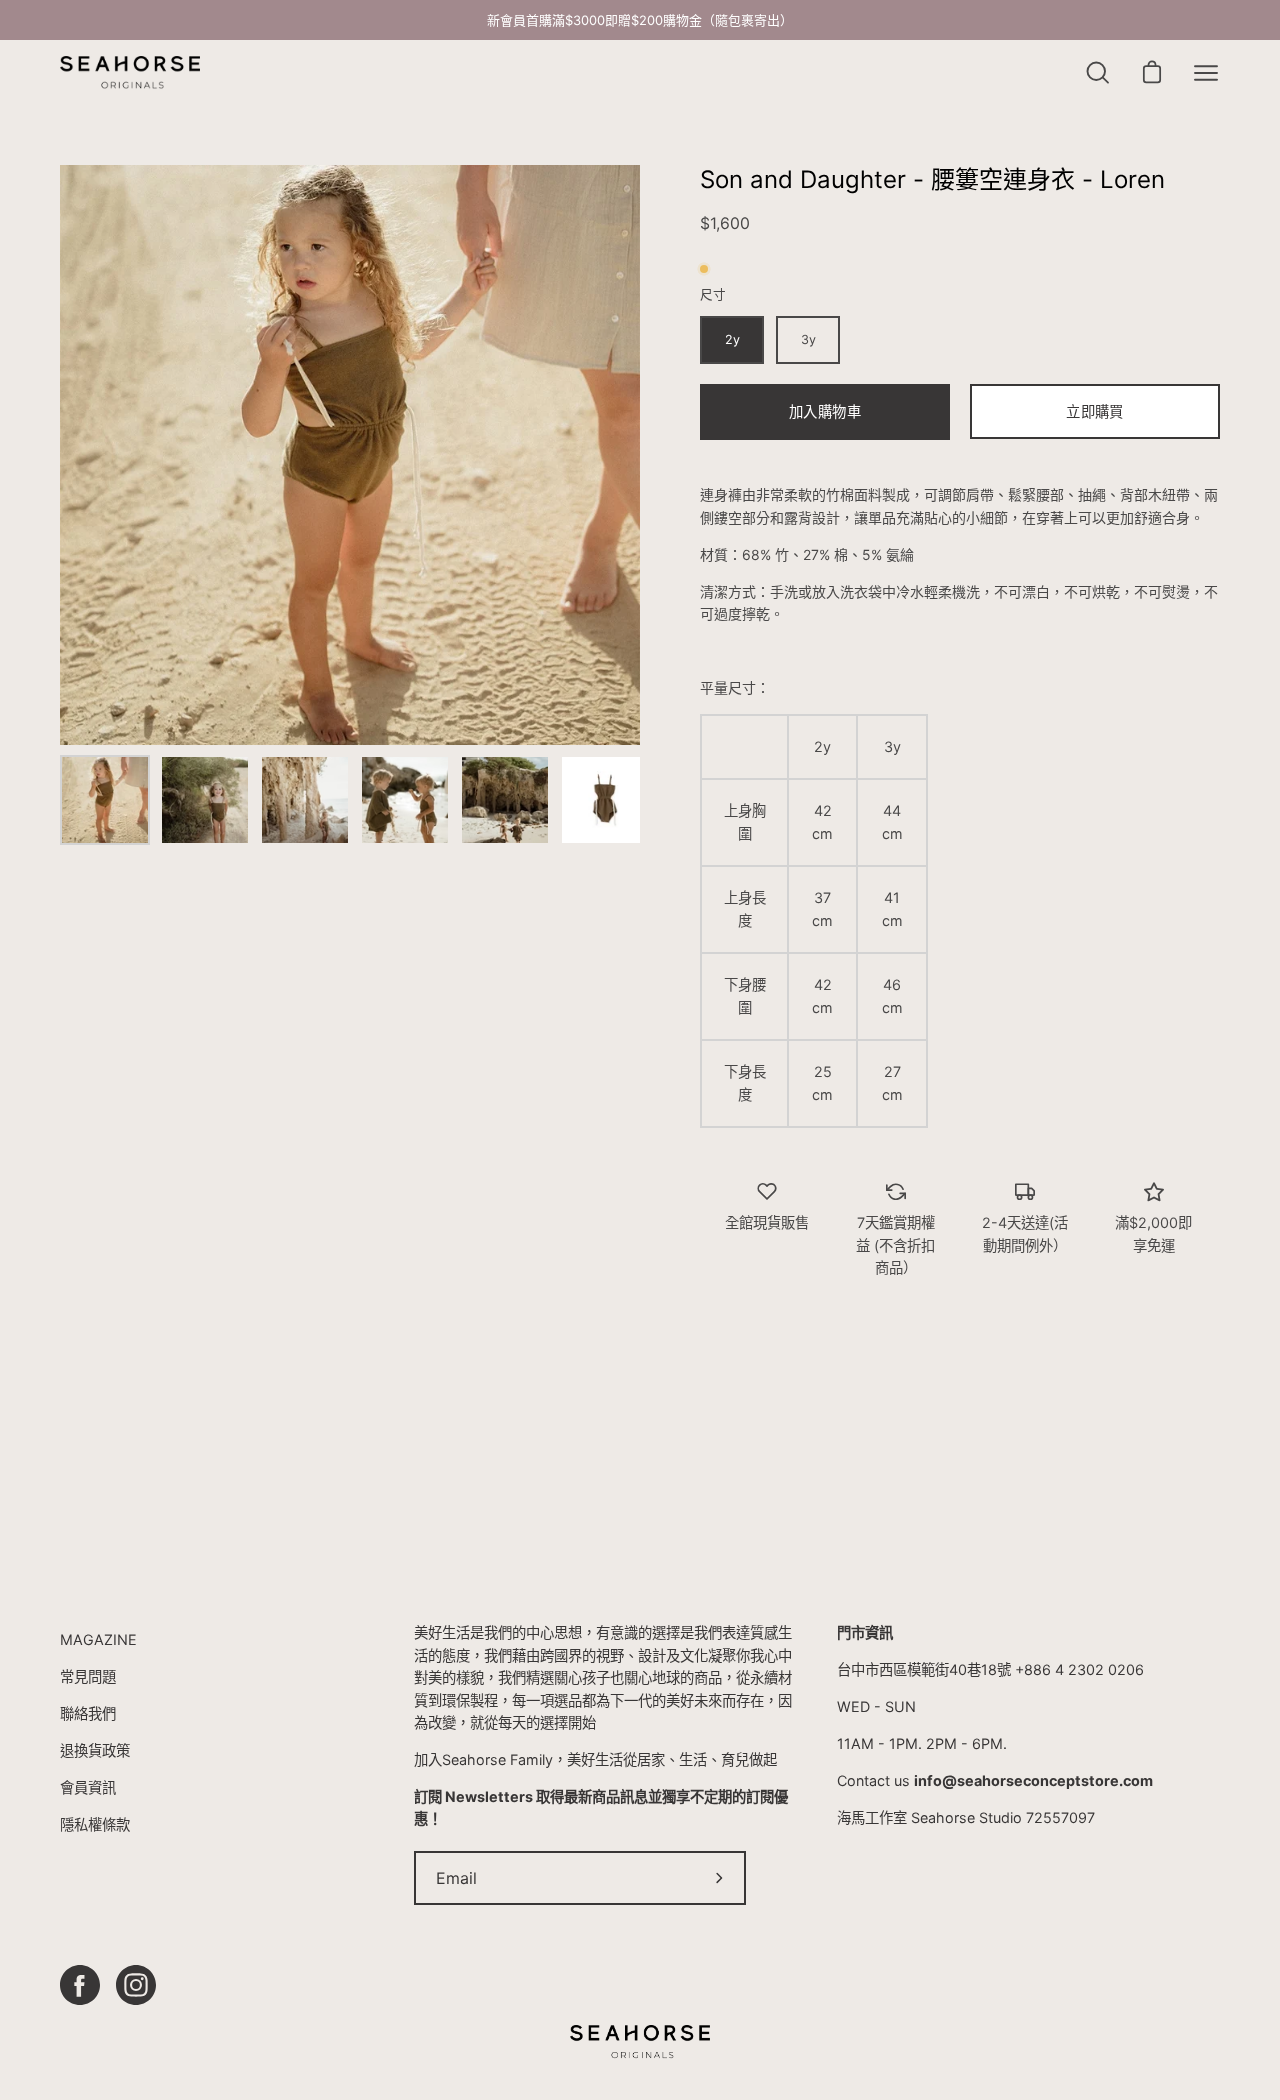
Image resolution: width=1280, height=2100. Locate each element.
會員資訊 (88, 1787)
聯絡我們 (88, 1713)
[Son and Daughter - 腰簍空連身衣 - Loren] (105, 800)
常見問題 (88, 1676)
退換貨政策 (95, 1750)
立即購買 (1094, 411)
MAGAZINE (98, 1639)
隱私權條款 (95, 1824)
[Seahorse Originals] (130, 72)
